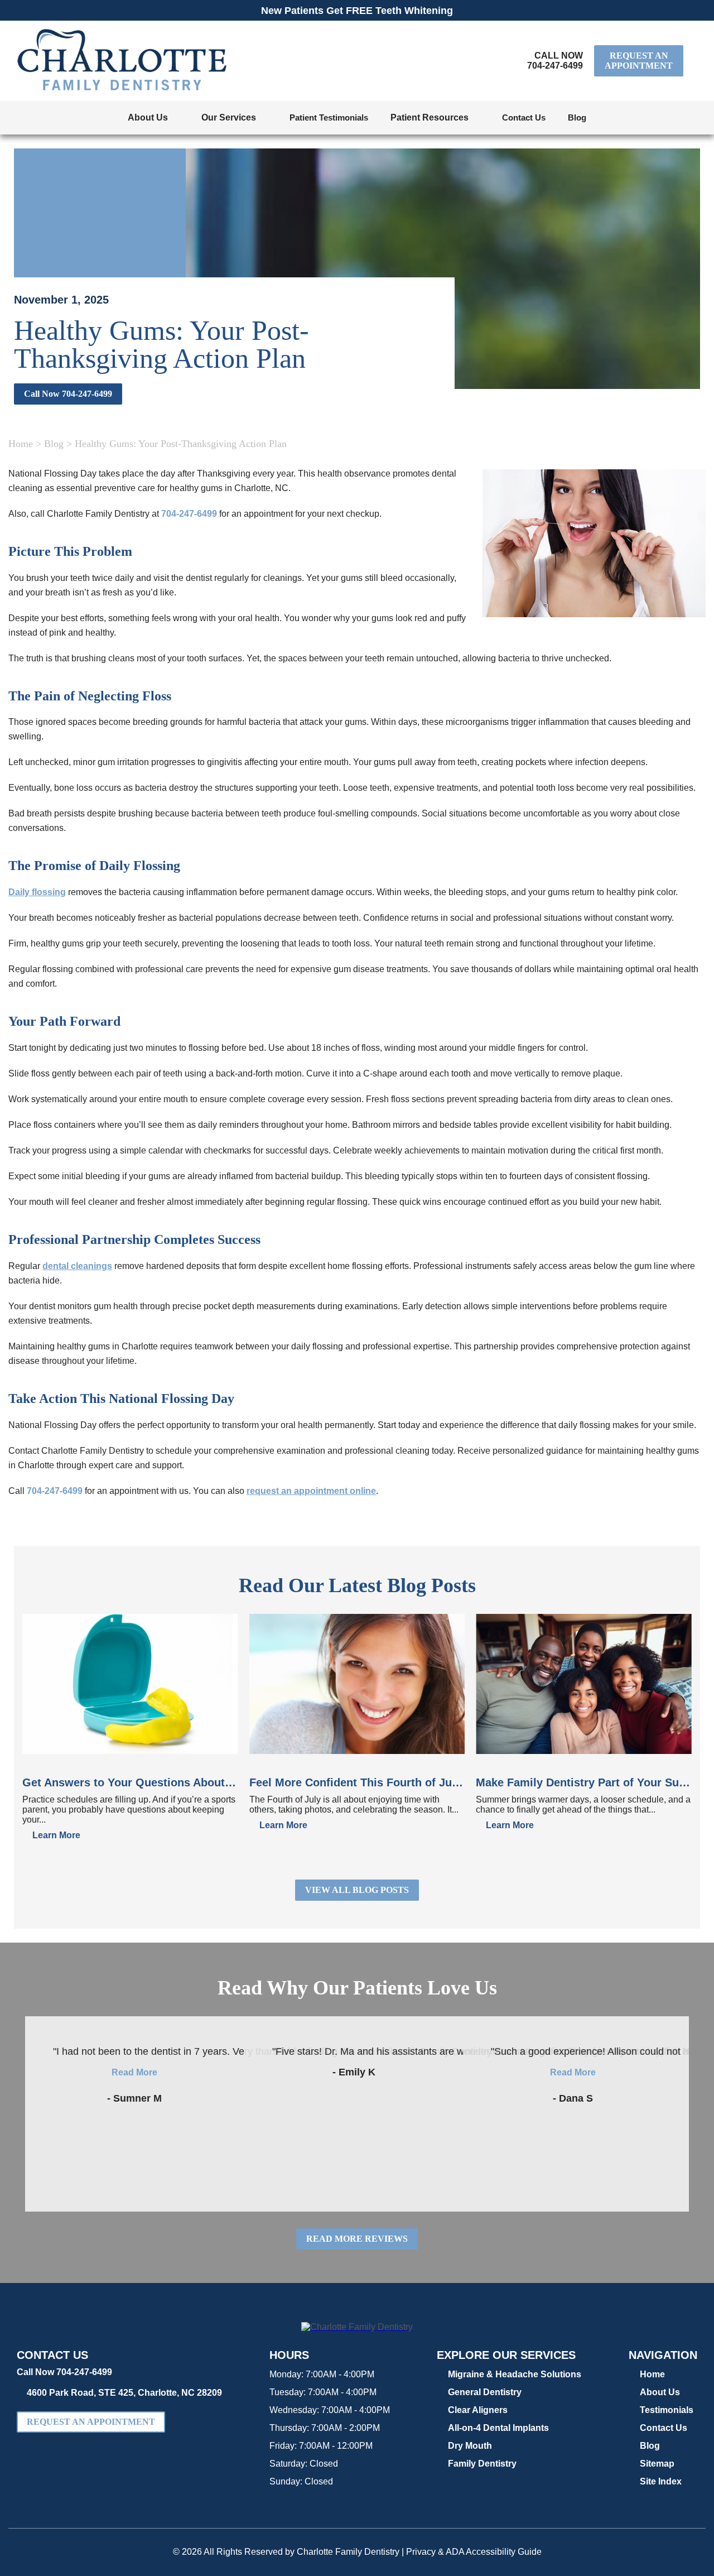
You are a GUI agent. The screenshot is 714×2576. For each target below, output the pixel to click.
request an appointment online (311, 1491)
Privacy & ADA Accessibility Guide (474, 2552)
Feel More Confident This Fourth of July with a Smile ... (357, 1782)
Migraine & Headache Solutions (515, 2374)
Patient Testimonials (329, 117)
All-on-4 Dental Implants (498, 2428)
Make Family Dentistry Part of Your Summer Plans (584, 1782)
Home (21, 444)
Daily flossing (37, 892)
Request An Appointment (639, 61)
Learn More (56, 1835)
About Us (660, 2392)
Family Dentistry (482, 2464)
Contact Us (524, 117)
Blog (577, 117)
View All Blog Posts (357, 1890)
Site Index (661, 2481)
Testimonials (667, 2410)
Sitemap (657, 2464)
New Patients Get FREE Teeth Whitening (357, 11)
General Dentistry (485, 2392)
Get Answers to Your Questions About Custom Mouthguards (130, 1782)
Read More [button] (134, 2072)
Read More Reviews (357, 2239)
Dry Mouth (470, 2446)
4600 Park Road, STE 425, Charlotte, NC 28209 (124, 2393)
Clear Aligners (478, 2410)
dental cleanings (77, 1266)
